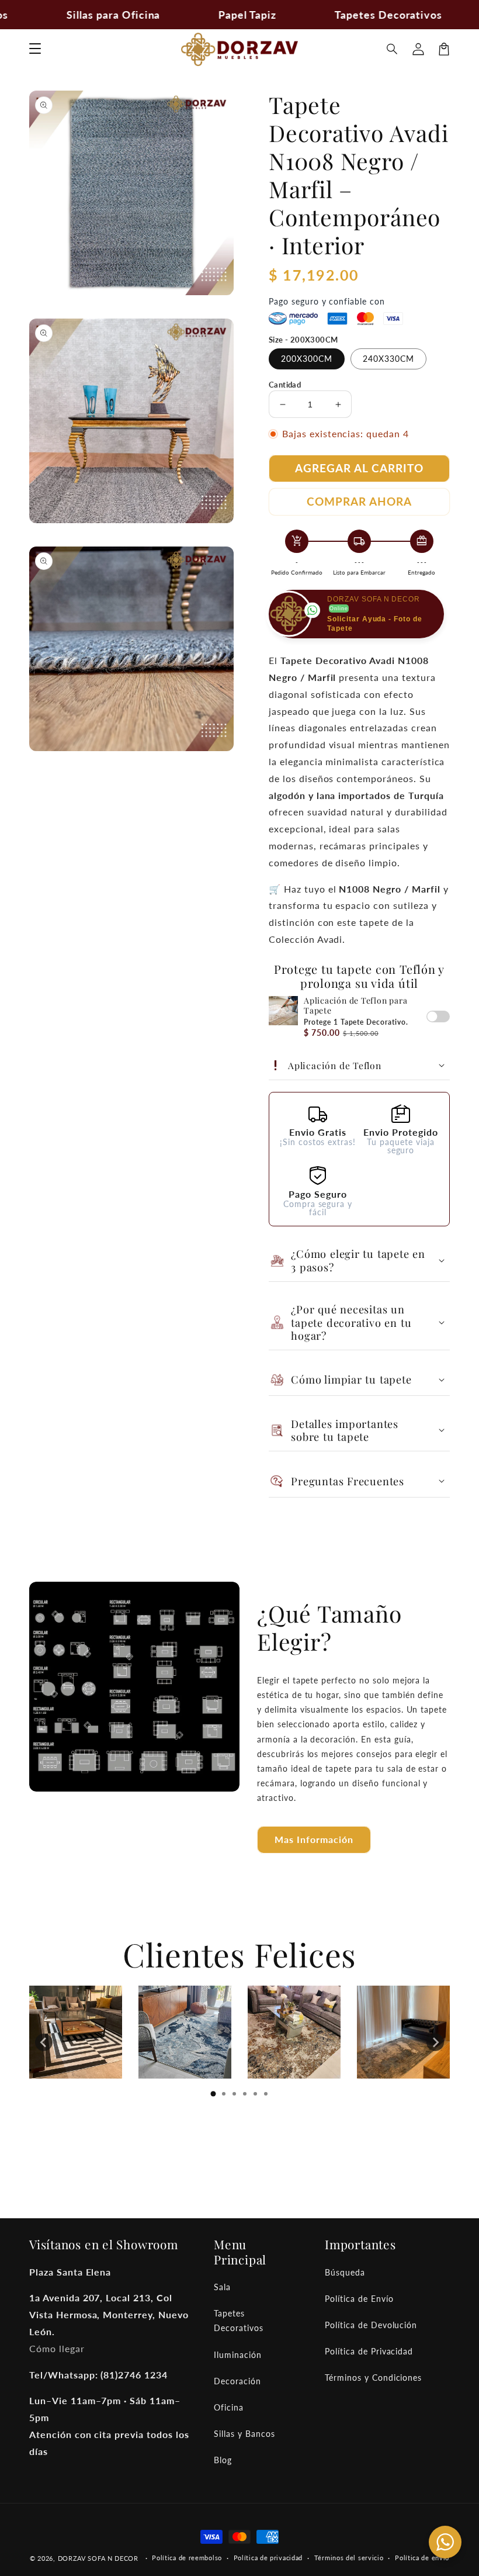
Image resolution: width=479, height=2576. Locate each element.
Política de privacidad (268, 2558)
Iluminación (238, 2355)
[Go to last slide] (44, 2042)
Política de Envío (359, 2299)
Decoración (237, 2381)
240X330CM (388, 359)
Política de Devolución (371, 2325)
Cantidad (285, 385)
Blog (223, 2460)
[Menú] (35, 49)
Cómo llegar (57, 2348)
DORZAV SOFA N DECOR (98, 2558)
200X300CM (307, 359)
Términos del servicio (349, 2558)
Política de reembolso (187, 2558)
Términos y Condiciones (373, 2378)
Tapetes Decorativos (239, 2321)
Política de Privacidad (369, 2351)
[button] (393, 49)
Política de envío (422, 2558)
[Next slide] (435, 2042)
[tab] (213, 2094)
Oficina (229, 2407)
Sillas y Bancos (244, 2434)
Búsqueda (345, 2272)
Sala (222, 2287)
